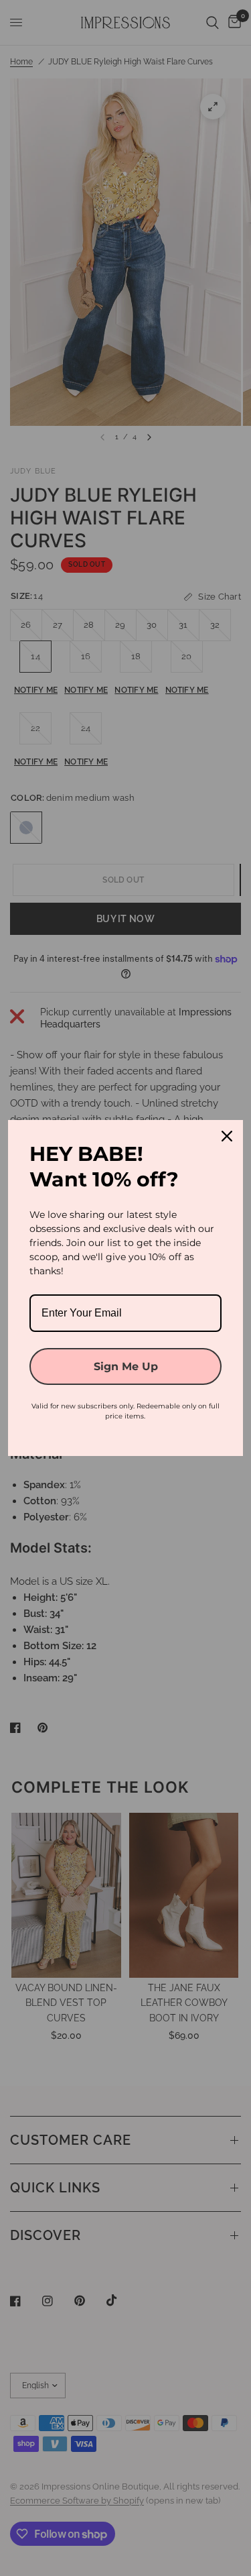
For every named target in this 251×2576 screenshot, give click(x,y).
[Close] (227, 1136)
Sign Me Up (126, 1366)
